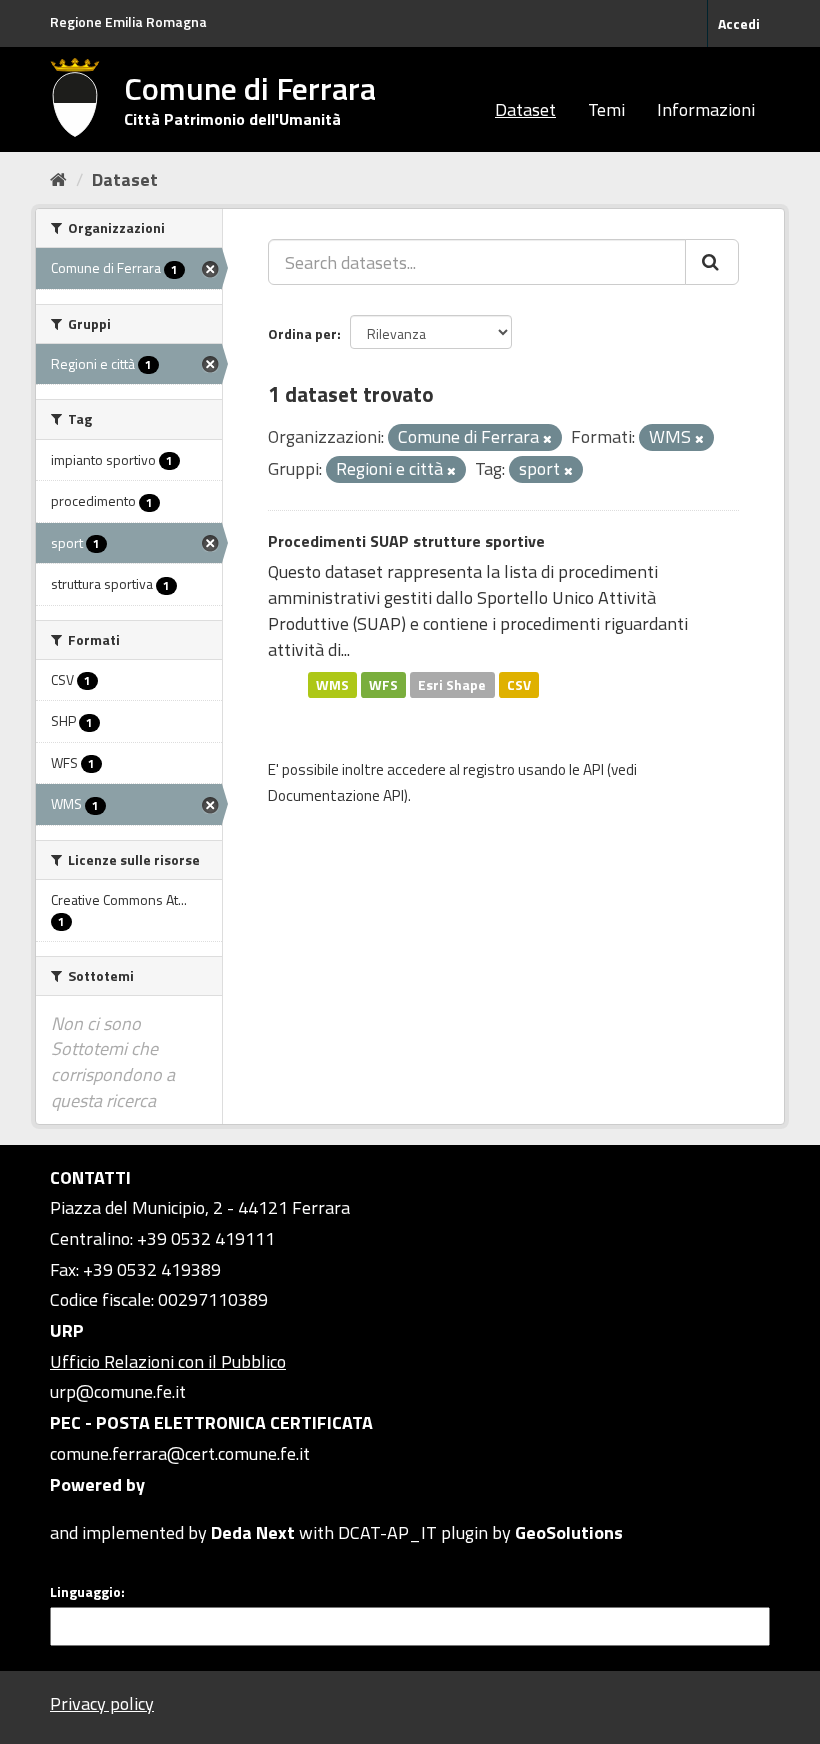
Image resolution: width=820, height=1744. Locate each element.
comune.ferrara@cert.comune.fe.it (180, 1453)
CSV (519, 684)
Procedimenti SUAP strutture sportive (406, 541)
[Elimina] (547, 439)
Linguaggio (85, 1592)
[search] (712, 262)
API (593, 769)
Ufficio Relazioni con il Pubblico (168, 1361)
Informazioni (706, 109)
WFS (383, 684)
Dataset (525, 109)
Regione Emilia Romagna (128, 21)
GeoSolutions (569, 1532)
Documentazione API (336, 795)
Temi (606, 109)
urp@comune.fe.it (118, 1391)
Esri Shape (452, 684)
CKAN (84, 1509)
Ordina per (302, 333)
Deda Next (253, 1532)
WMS (332, 684)
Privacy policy (102, 1703)
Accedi (739, 23)
